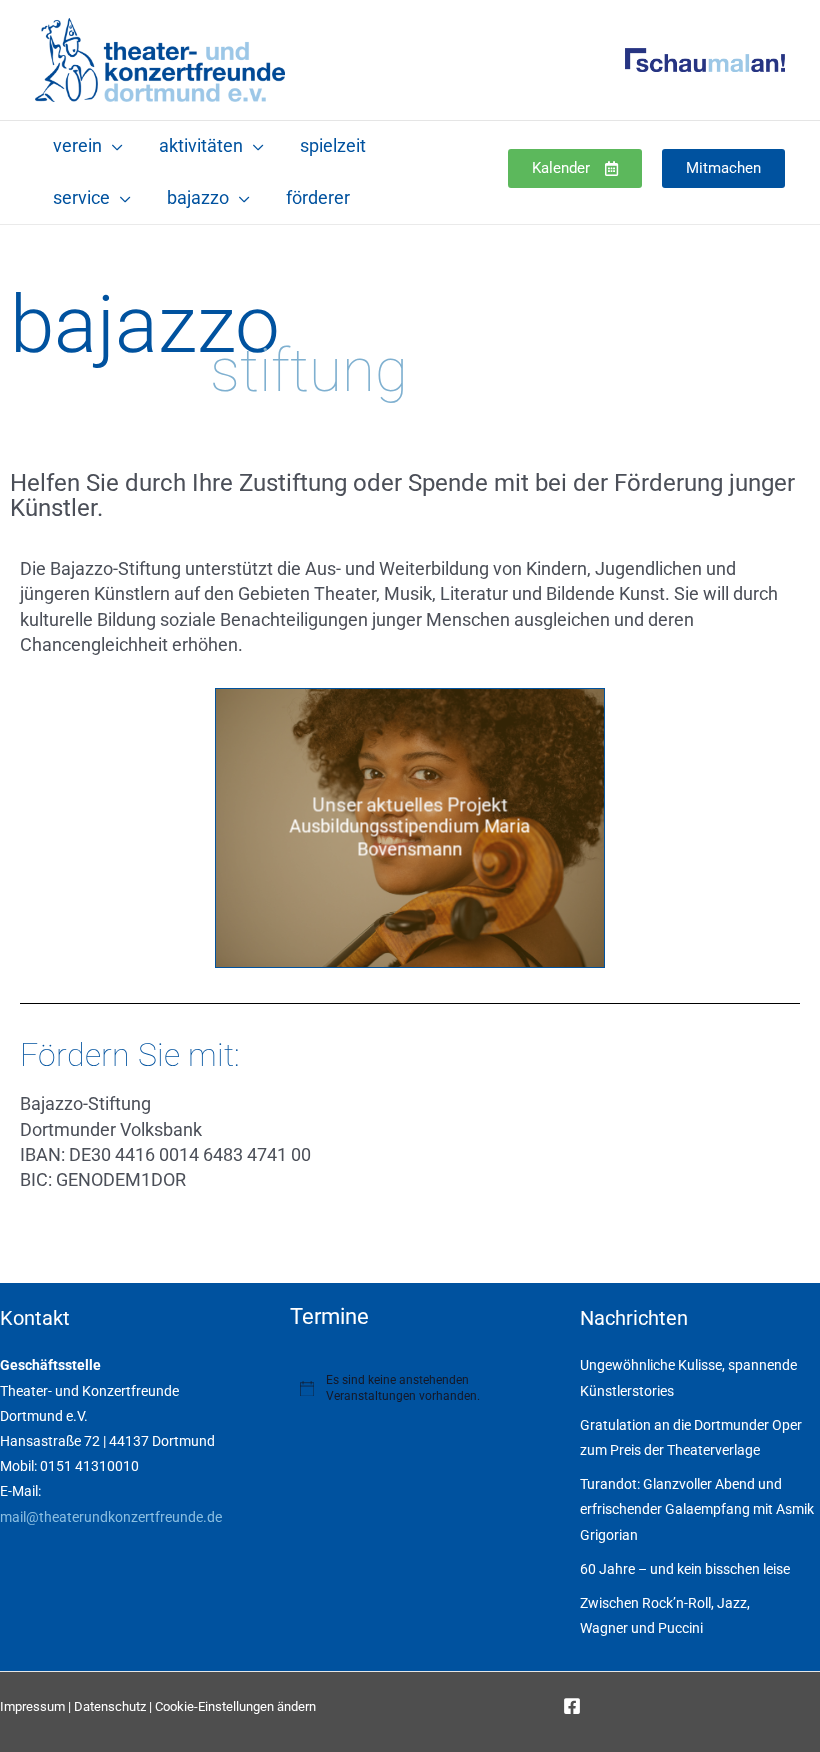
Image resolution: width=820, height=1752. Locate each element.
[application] (112, 145)
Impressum (32, 1706)
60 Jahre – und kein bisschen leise (685, 1569)
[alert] (410, 1388)
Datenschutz (110, 1706)
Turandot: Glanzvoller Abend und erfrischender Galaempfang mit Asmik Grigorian (697, 1509)
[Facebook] (572, 1706)
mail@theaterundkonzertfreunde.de (111, 1517)
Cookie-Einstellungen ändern (235, 1706)
